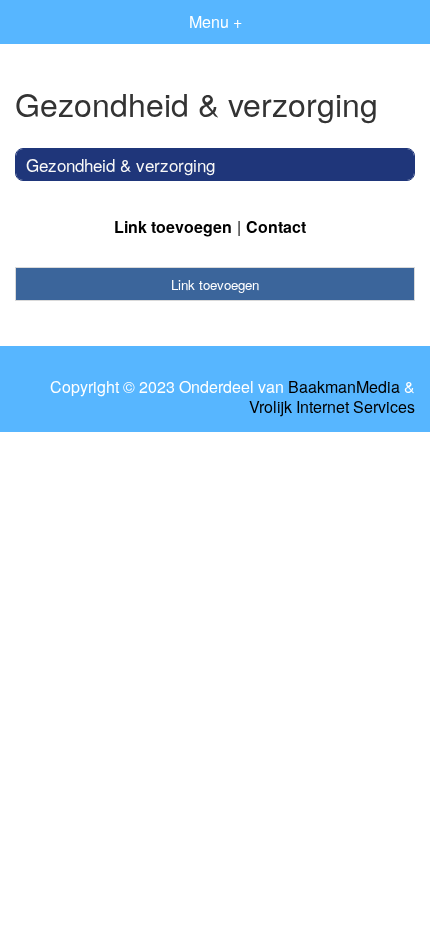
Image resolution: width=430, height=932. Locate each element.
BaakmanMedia (344, 387)
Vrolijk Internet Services (332, 407)
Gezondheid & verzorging (120, 164)
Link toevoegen (173, 226)
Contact (276, 226)
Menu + (215, 21)
